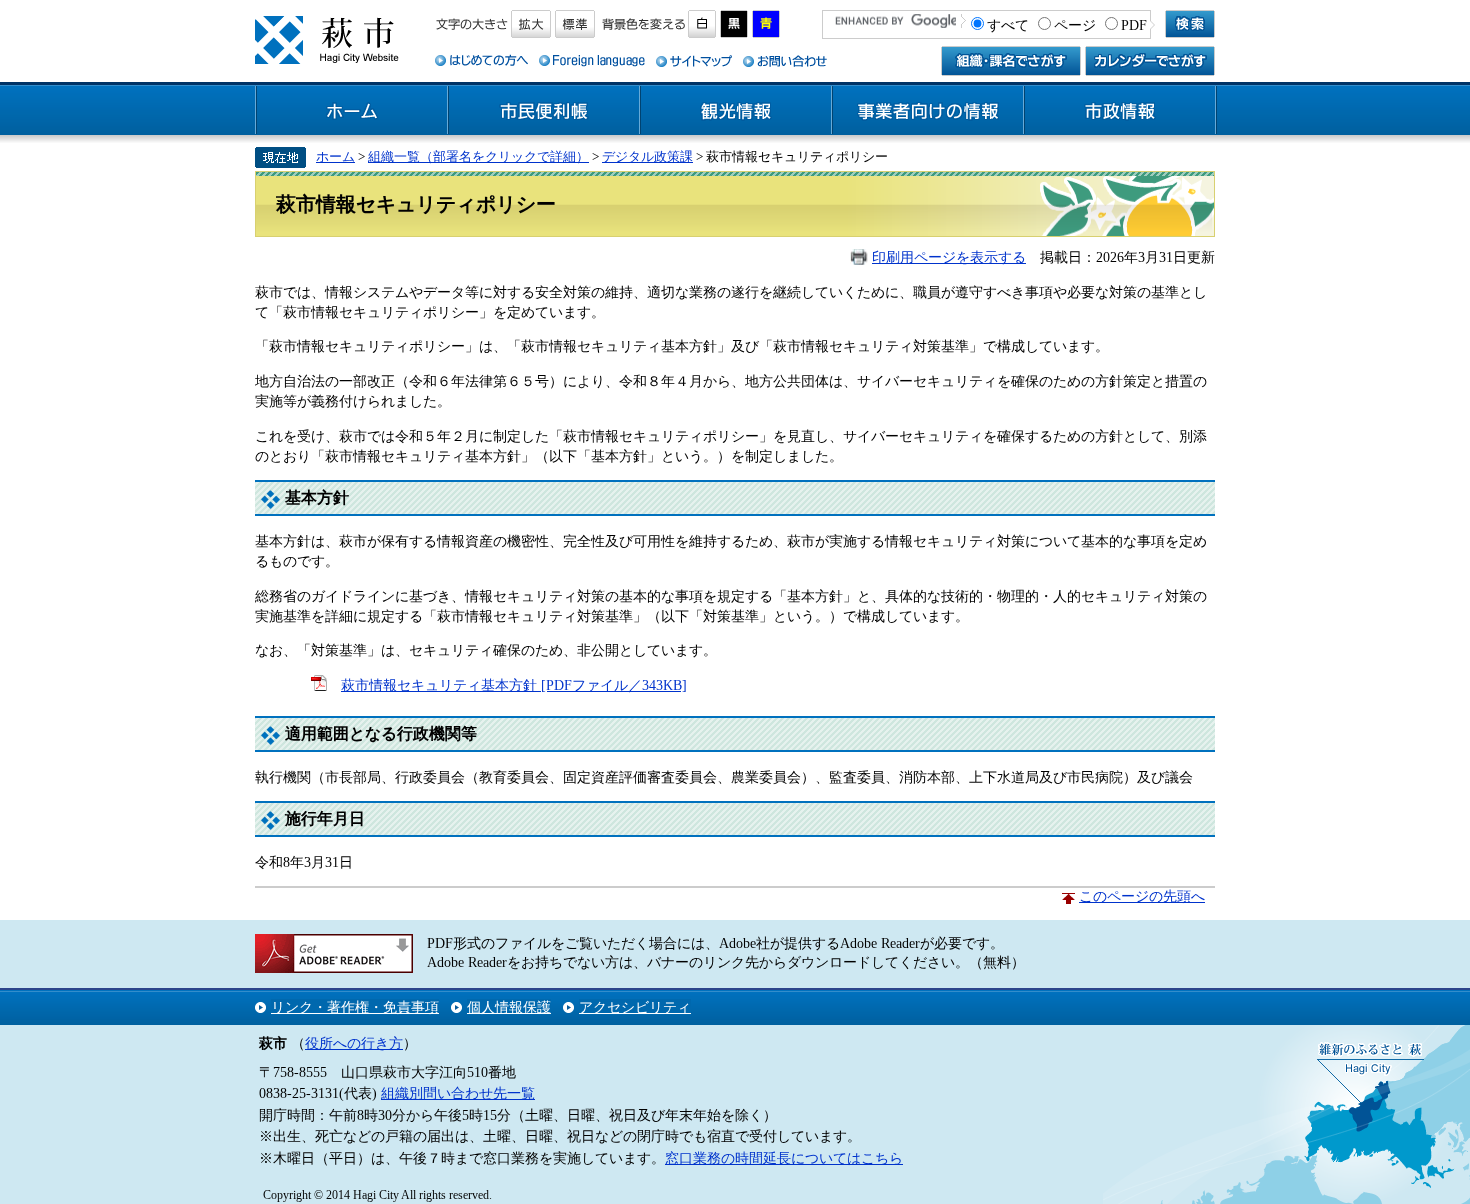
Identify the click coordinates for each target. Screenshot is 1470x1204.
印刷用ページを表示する (949, 257)
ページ (1075, 25)
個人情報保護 (509, 1007)
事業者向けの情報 (928, 111)
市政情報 (1120, 111)
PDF (1134, 25)
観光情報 (736, 111)
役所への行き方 (354, 1043)
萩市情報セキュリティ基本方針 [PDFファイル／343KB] (514, 685)
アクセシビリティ (635, 1007)
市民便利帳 (544, 111)
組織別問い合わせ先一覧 (458, 1093)
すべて (1008, 25)
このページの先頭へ (1142, 896)
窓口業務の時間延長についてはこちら (784, 1158)
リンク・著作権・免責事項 (355, 1007)
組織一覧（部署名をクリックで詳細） (478, 156)
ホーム (352, 111)
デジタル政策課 (647, 156)
